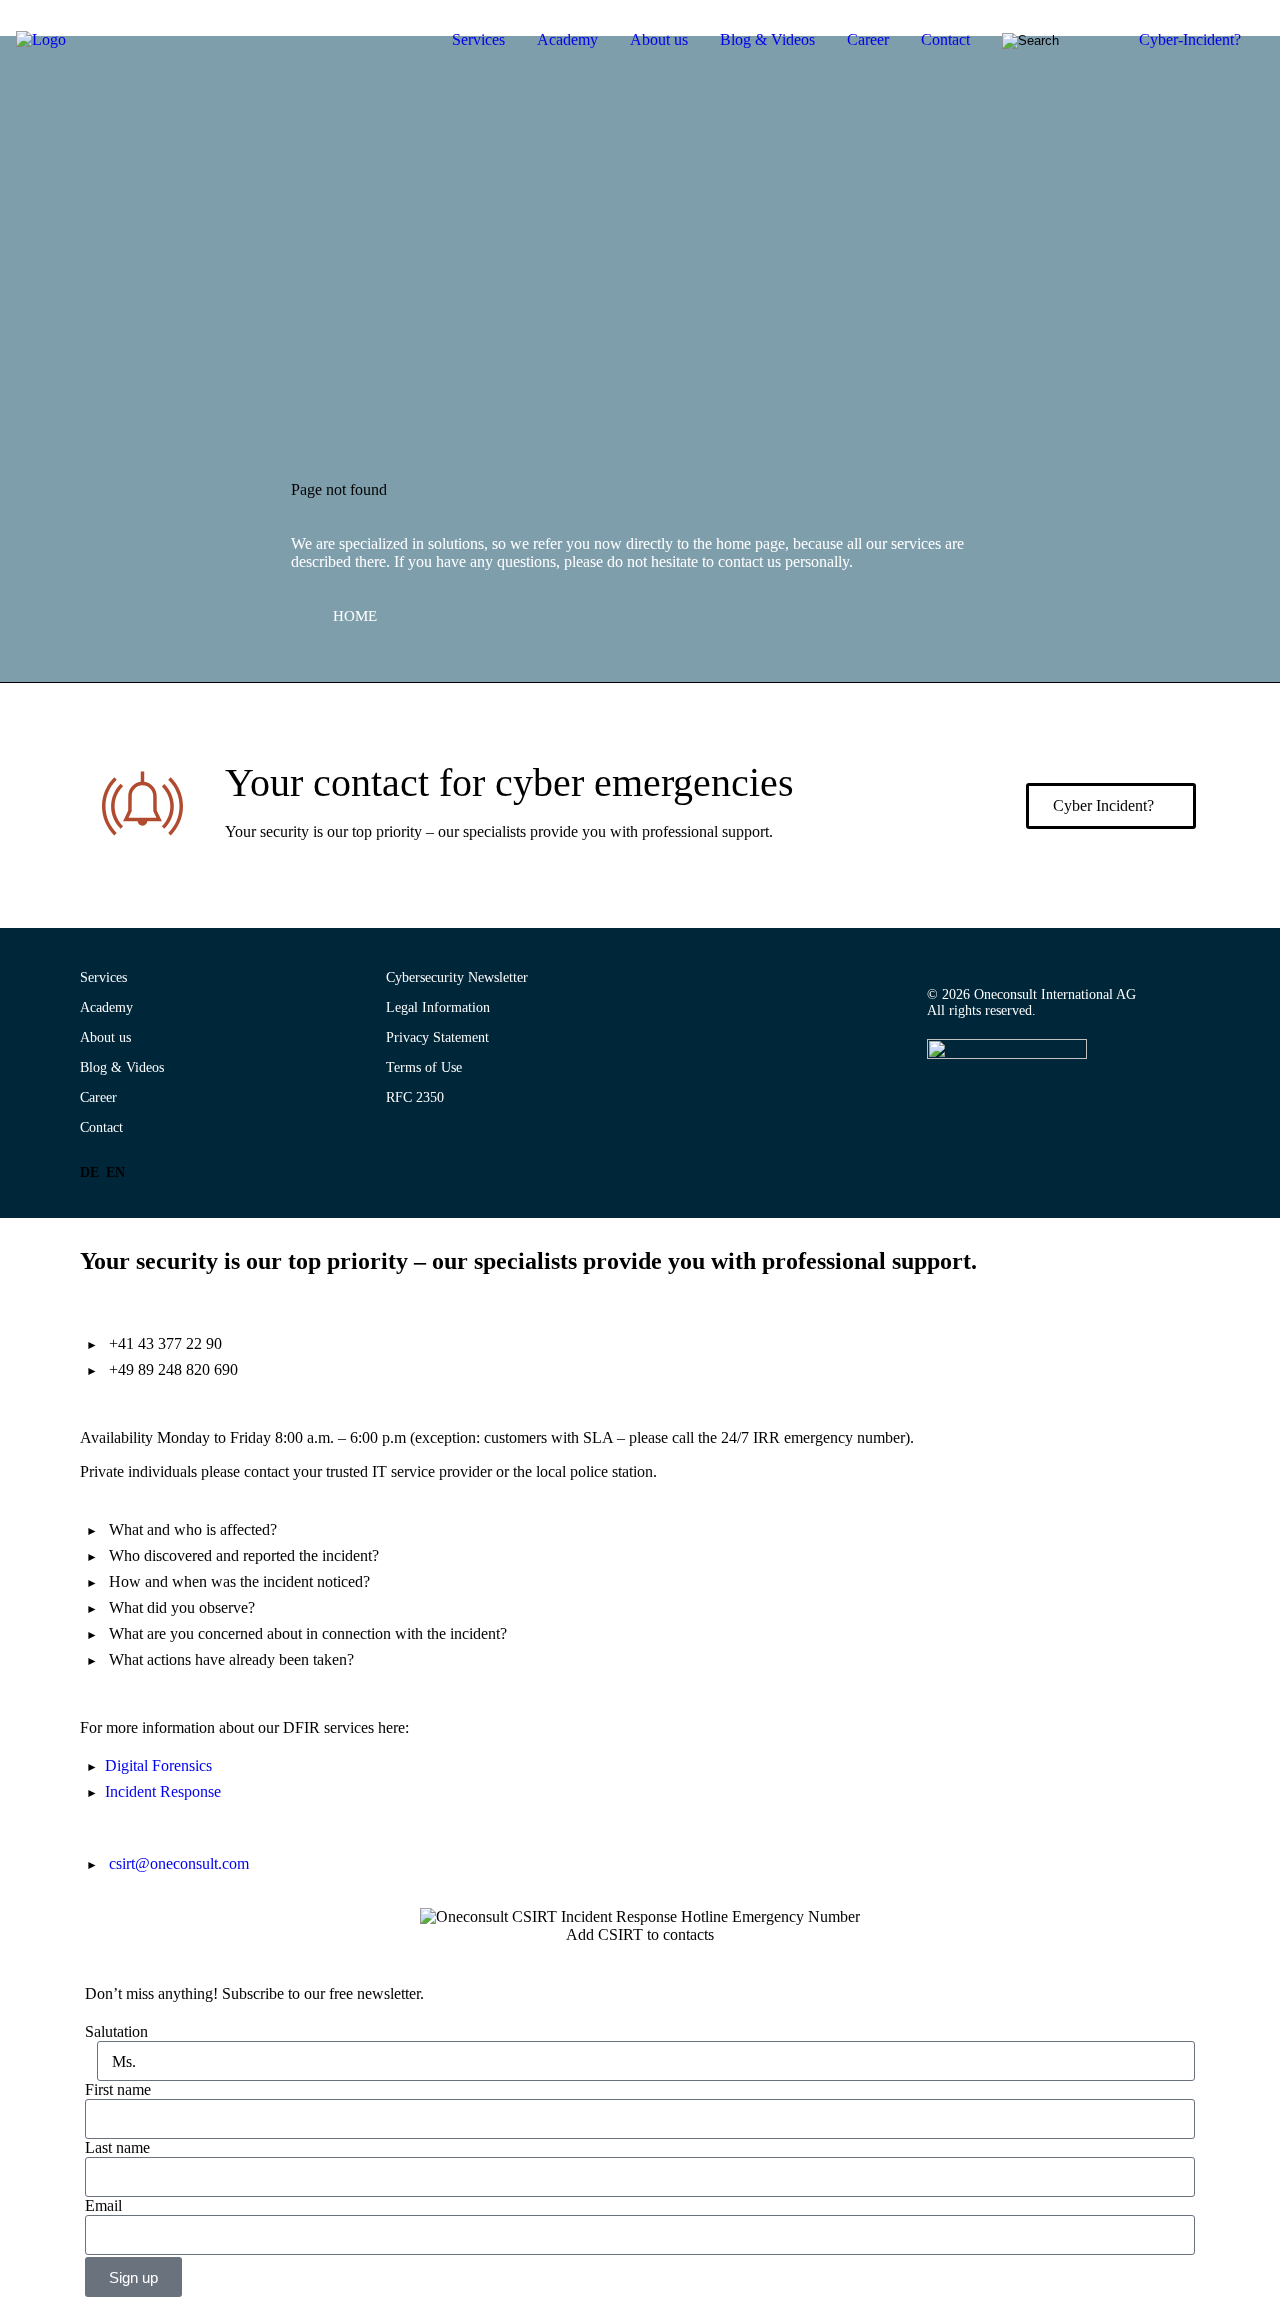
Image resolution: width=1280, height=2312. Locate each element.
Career (868, 39)
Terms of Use (424, 1067)
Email (103, 2205)
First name (118, 2089)
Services (478, 39)
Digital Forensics (158, 1765)
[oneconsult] (1007, 1054)
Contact (945, 39)
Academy (567, 39)
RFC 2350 (415, 1097)
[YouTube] (973, 1107)
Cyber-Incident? (1190, 39)
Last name (117, 2147)
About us (659, 39)
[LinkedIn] (939, 1107)
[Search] (1042, 41)
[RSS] (1007, 1107)
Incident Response (163, 1791)
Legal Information (438, 1007)
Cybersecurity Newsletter (457, 977)
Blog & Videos (767, 39)
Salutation (116, 2031)
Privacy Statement (437, 1037)
